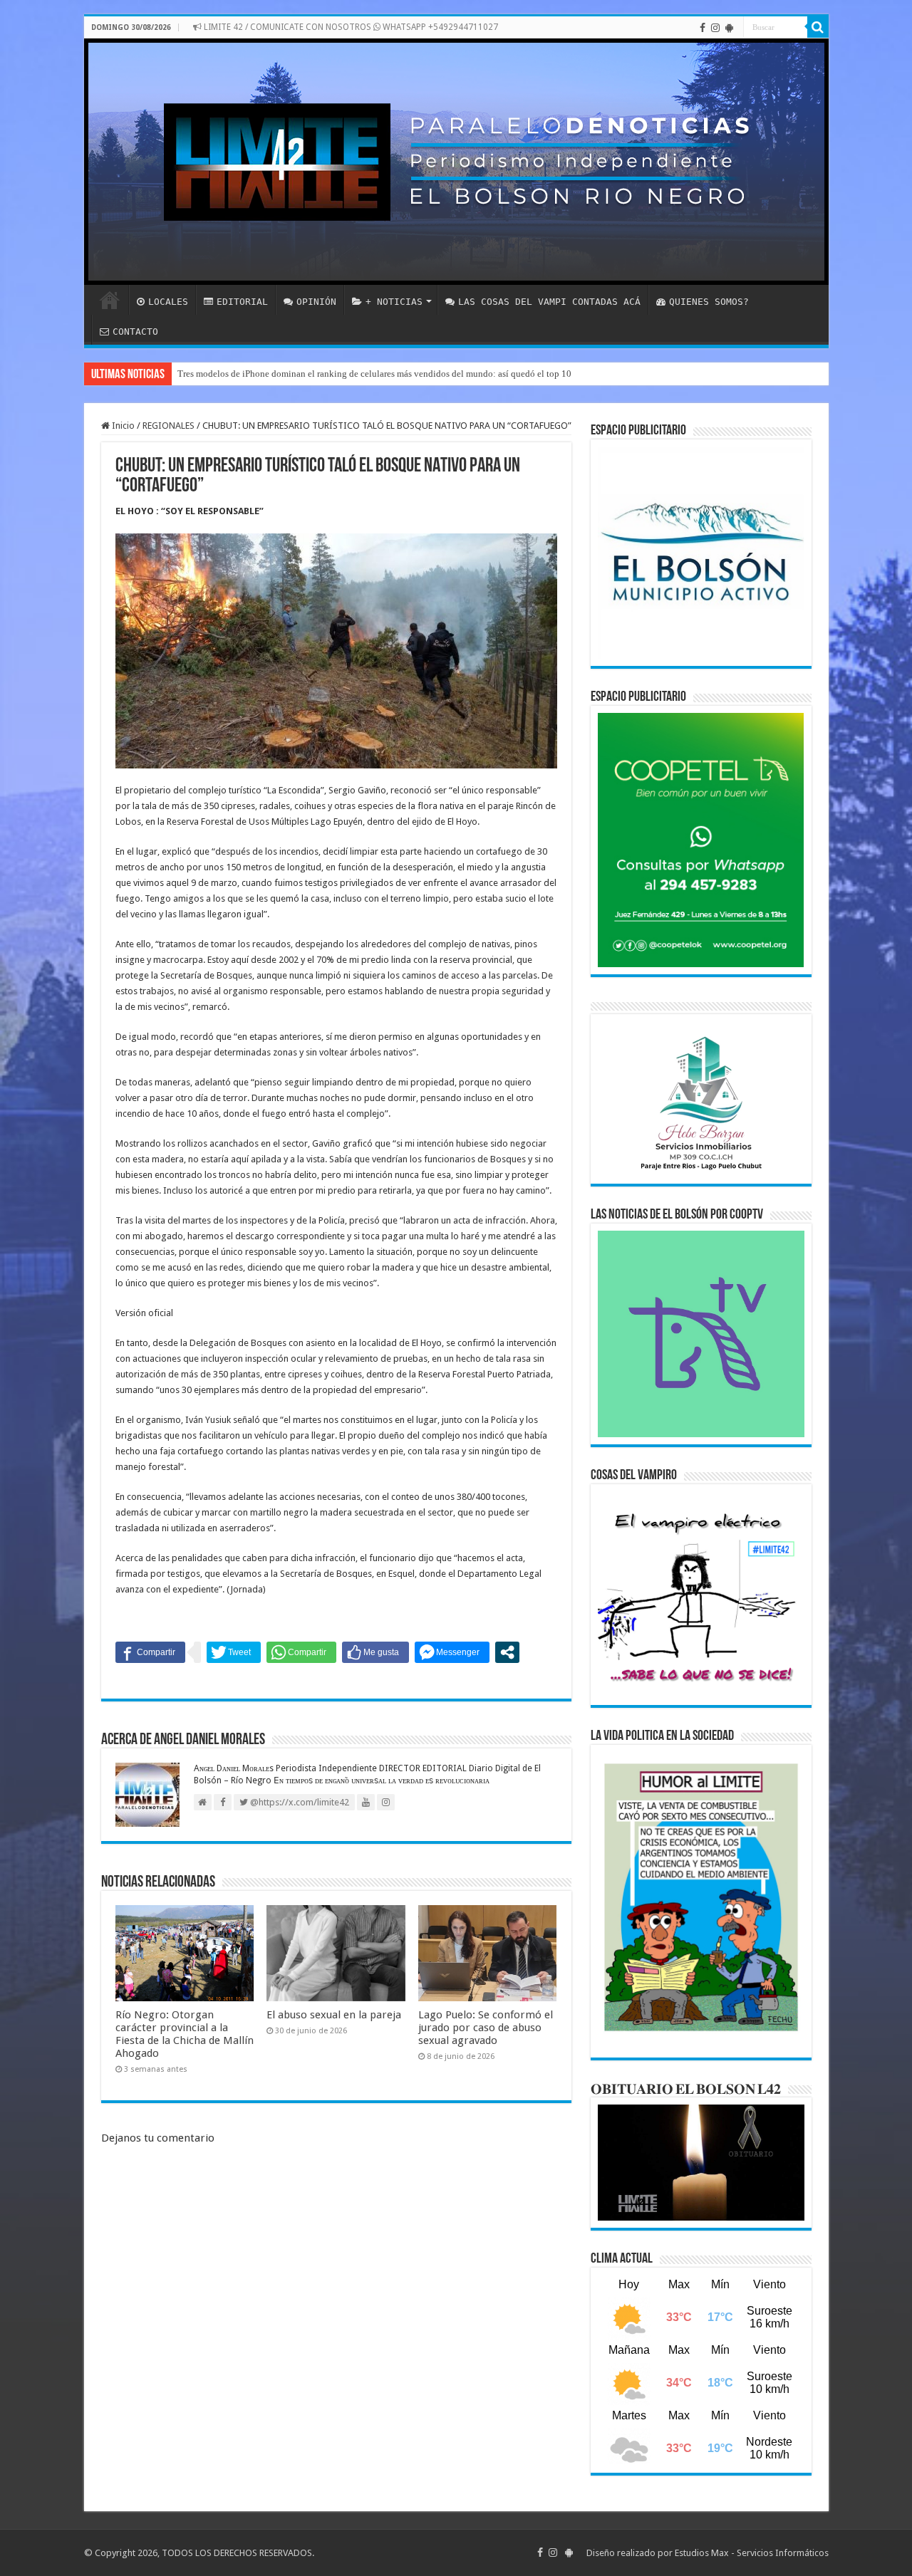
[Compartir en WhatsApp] (301, 1652)
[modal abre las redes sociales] (507, 1652)
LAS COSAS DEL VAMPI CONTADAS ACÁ (549, 302)
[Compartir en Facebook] (150, 1652)
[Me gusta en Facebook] (375, 1652)
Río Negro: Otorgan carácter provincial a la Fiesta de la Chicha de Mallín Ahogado (185, 2034)
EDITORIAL (242, 302)
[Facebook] (703, 28)
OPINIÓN (316, 302)
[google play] (729, 28)
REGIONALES (169, 426)
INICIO (110, 300)
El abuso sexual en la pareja (334, 2015)
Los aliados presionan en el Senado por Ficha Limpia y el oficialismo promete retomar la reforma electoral (381, 374)
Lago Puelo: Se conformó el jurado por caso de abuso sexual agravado (486, 2028)
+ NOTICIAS (394, 302)
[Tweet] (234, 1652)
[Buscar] (818, 27)
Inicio (122, 426)
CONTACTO (135, 332)
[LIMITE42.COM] (456, 162)
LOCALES (168, 302)
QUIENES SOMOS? (709, 302)
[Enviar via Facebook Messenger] (452, 1652)
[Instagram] (715, 28)
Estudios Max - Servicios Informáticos (752, 2553)
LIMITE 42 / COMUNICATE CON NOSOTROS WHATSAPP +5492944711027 (350, 27)
